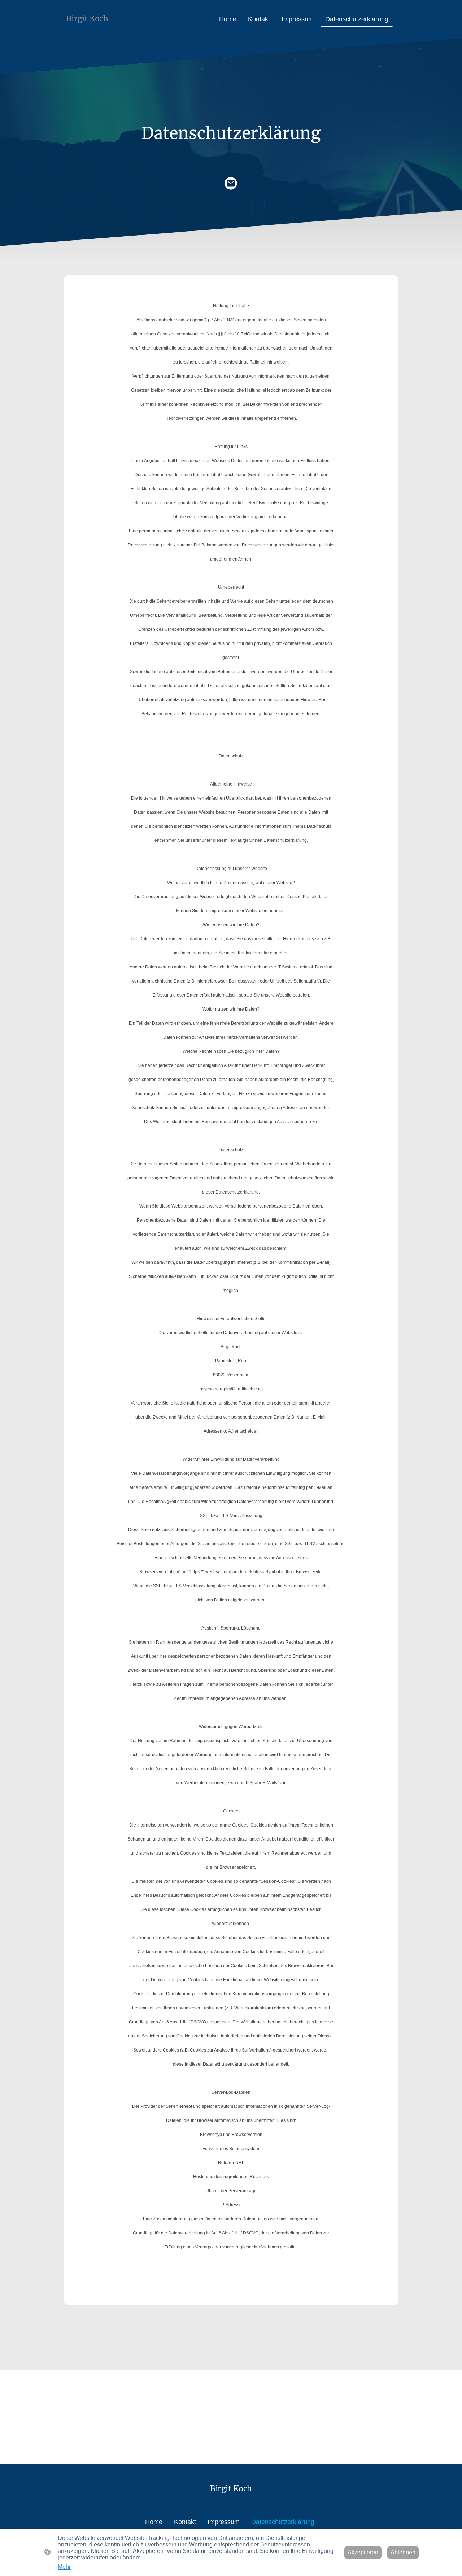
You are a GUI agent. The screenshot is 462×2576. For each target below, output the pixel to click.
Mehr (64, 2567)
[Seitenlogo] (91, 30)
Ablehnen (403, 2552)
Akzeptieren (363, 2552)
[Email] (231, 184)
